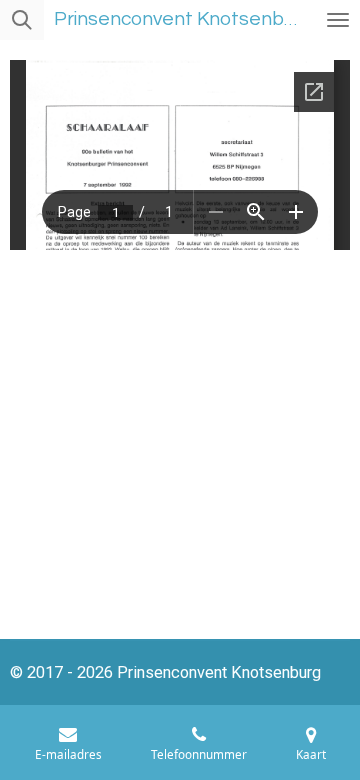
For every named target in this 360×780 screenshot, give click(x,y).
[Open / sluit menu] (338, 20)
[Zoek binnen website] (22, 20)
